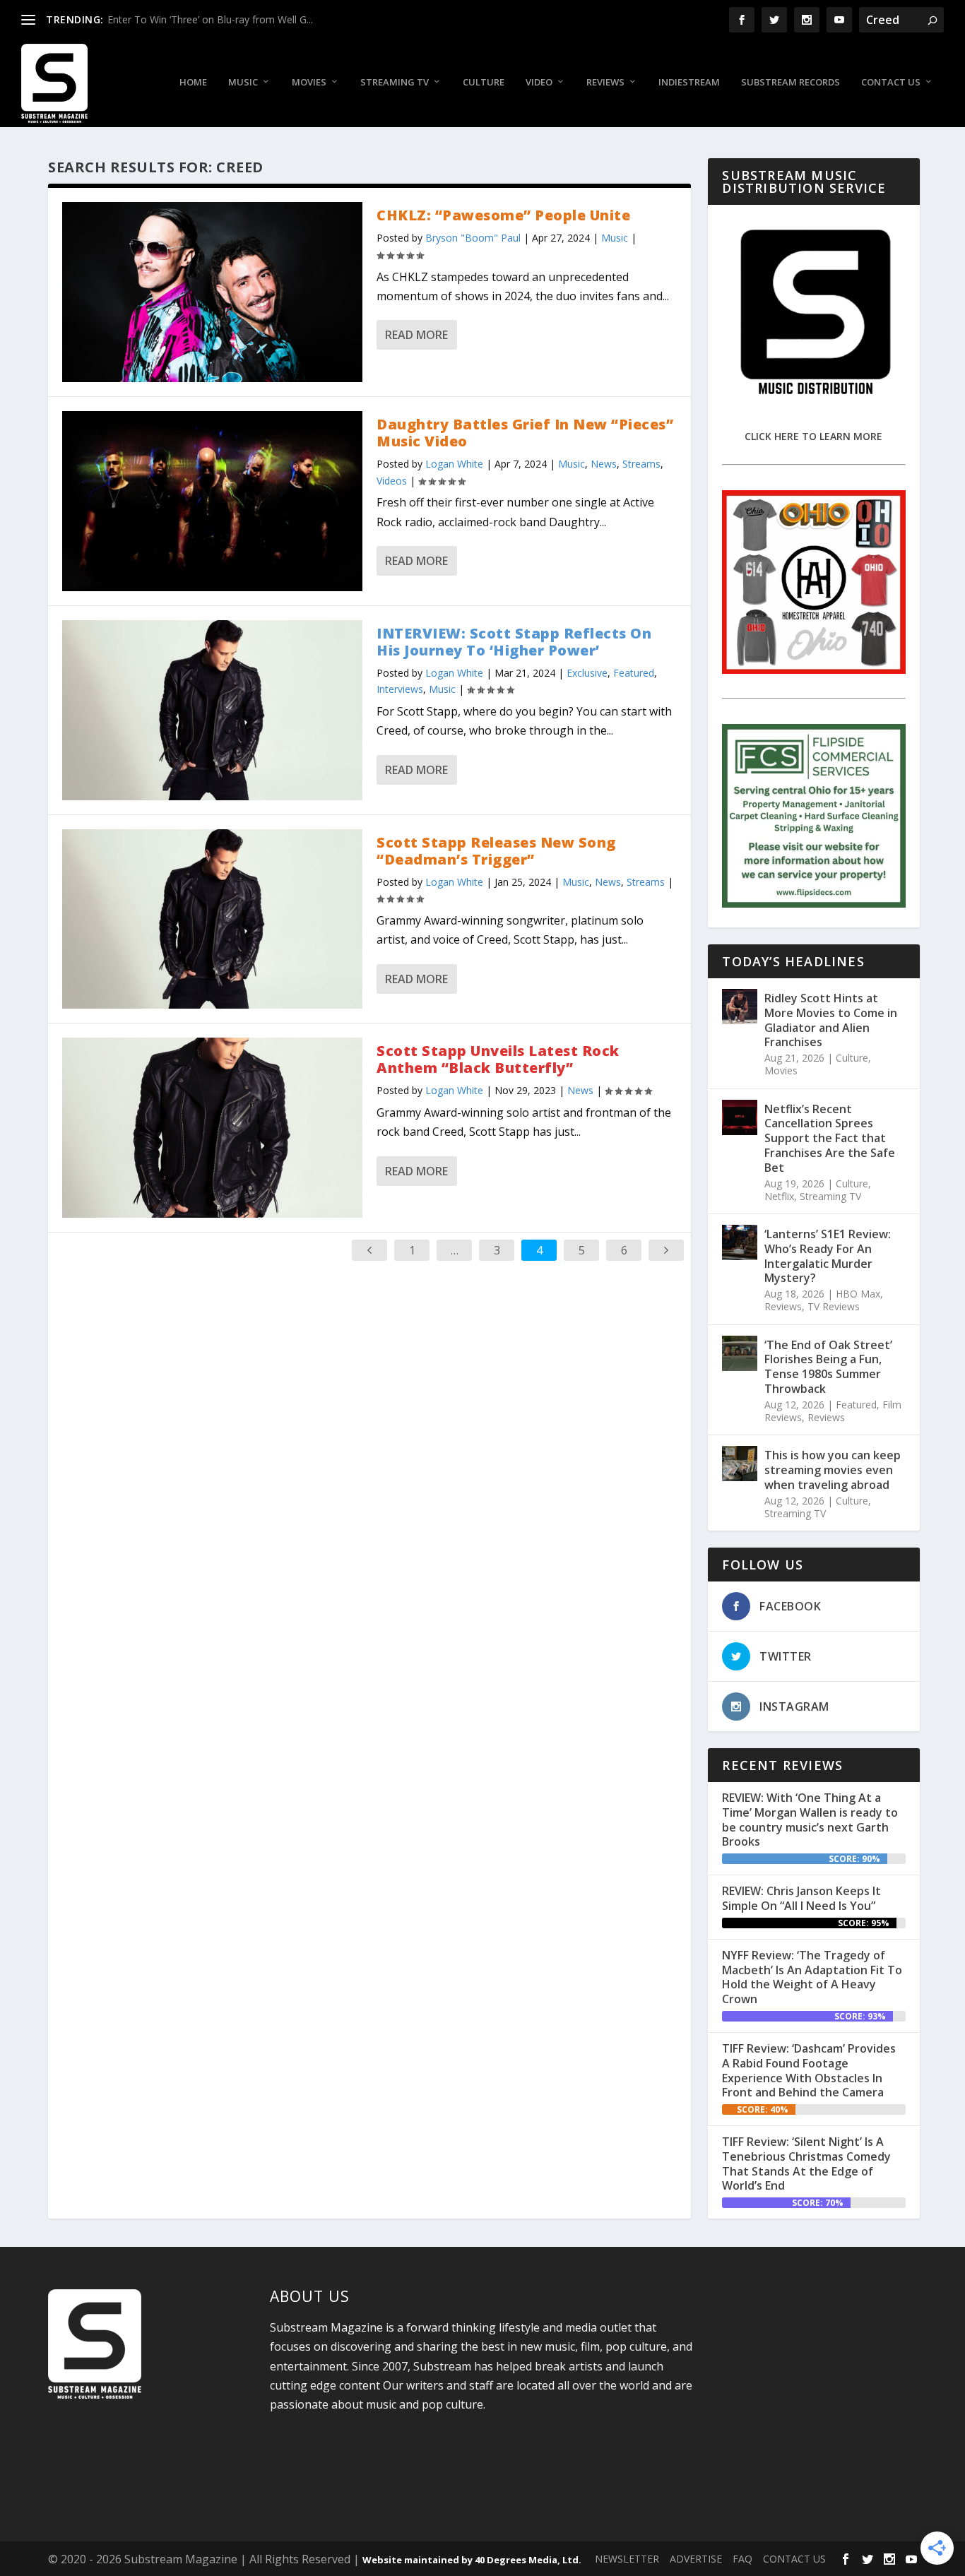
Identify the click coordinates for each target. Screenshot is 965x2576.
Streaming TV (395, 82)
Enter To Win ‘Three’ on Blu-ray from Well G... (210, 19)
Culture (484, 82)
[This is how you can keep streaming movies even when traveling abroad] (740, 1464)
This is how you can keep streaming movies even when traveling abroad (833, 1470)
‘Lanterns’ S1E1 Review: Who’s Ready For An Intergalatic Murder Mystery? (828, 1256)
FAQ (742, 2559)
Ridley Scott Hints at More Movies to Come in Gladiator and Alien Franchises (831, 1020)
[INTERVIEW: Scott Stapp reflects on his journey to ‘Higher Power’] (212, 710)
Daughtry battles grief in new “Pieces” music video (525, 433)
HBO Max (858, 1294)
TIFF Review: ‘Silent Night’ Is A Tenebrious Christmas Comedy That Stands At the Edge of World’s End (806, 2164)
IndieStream (689, 82)
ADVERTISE (696, 2559)
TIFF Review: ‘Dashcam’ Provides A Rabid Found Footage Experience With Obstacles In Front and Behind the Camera (809, 2070)
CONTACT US (794, 2559)
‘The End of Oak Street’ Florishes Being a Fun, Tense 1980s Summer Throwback (828, 1367)
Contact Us (891, 82)
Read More (416, 335)
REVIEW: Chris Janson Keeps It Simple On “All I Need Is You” (801, 1898)
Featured (634, 673)
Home (193, 82)
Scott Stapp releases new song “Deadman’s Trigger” (496, 851)
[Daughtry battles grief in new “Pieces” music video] (212, 501)
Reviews (605, 82)
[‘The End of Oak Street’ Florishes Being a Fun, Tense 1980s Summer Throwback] (740, 1353)
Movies (309, 82)
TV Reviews (834, 1306)
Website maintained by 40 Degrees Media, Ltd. (472, 2560)
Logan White (454, 464)
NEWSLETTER (627, 2559)
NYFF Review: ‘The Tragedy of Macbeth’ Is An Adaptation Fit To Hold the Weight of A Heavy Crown (812, 1977)
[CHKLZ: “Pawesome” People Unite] (212, 292)
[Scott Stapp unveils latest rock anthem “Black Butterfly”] (212, 1128)
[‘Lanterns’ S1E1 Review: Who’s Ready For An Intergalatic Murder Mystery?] (740, 1242)
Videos (392, 481)
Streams (641, 464)
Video (539, 82)
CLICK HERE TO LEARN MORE (813, 436)
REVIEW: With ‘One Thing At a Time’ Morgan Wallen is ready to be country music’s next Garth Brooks (810, 1820)
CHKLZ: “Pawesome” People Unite (503, 215)
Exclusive (587, 673)
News (604, 464)
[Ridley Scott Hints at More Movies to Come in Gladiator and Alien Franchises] (740, 1007)
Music (243, 82)
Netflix (779, 1196)
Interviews (400, 689)
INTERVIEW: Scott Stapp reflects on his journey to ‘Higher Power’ (514, 642)
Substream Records (791, 82)
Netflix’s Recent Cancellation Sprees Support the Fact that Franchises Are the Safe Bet (830, 1138)
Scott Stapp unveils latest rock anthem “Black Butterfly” (498, 1059)
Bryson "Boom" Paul (473, 238)
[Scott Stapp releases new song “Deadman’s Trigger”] (212, 919)
